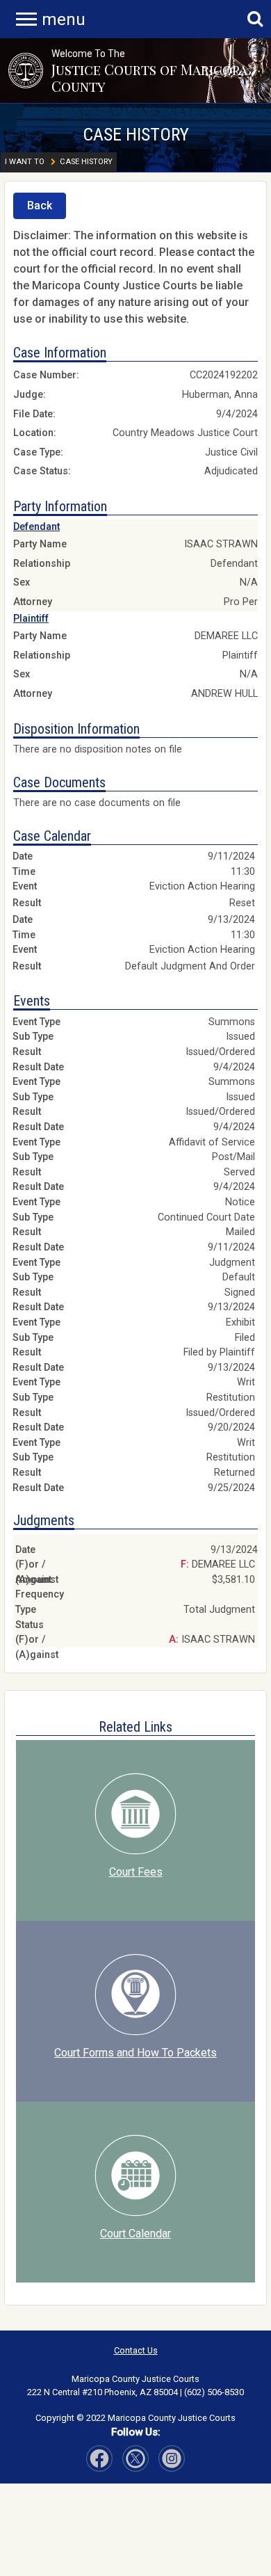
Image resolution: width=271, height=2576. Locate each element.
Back (40, 206)
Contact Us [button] (136, 2350)
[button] (26, 70)
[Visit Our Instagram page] (135, 2458)
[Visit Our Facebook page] (99, 2458)
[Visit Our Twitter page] (172, 2458)
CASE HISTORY (136, 134)
